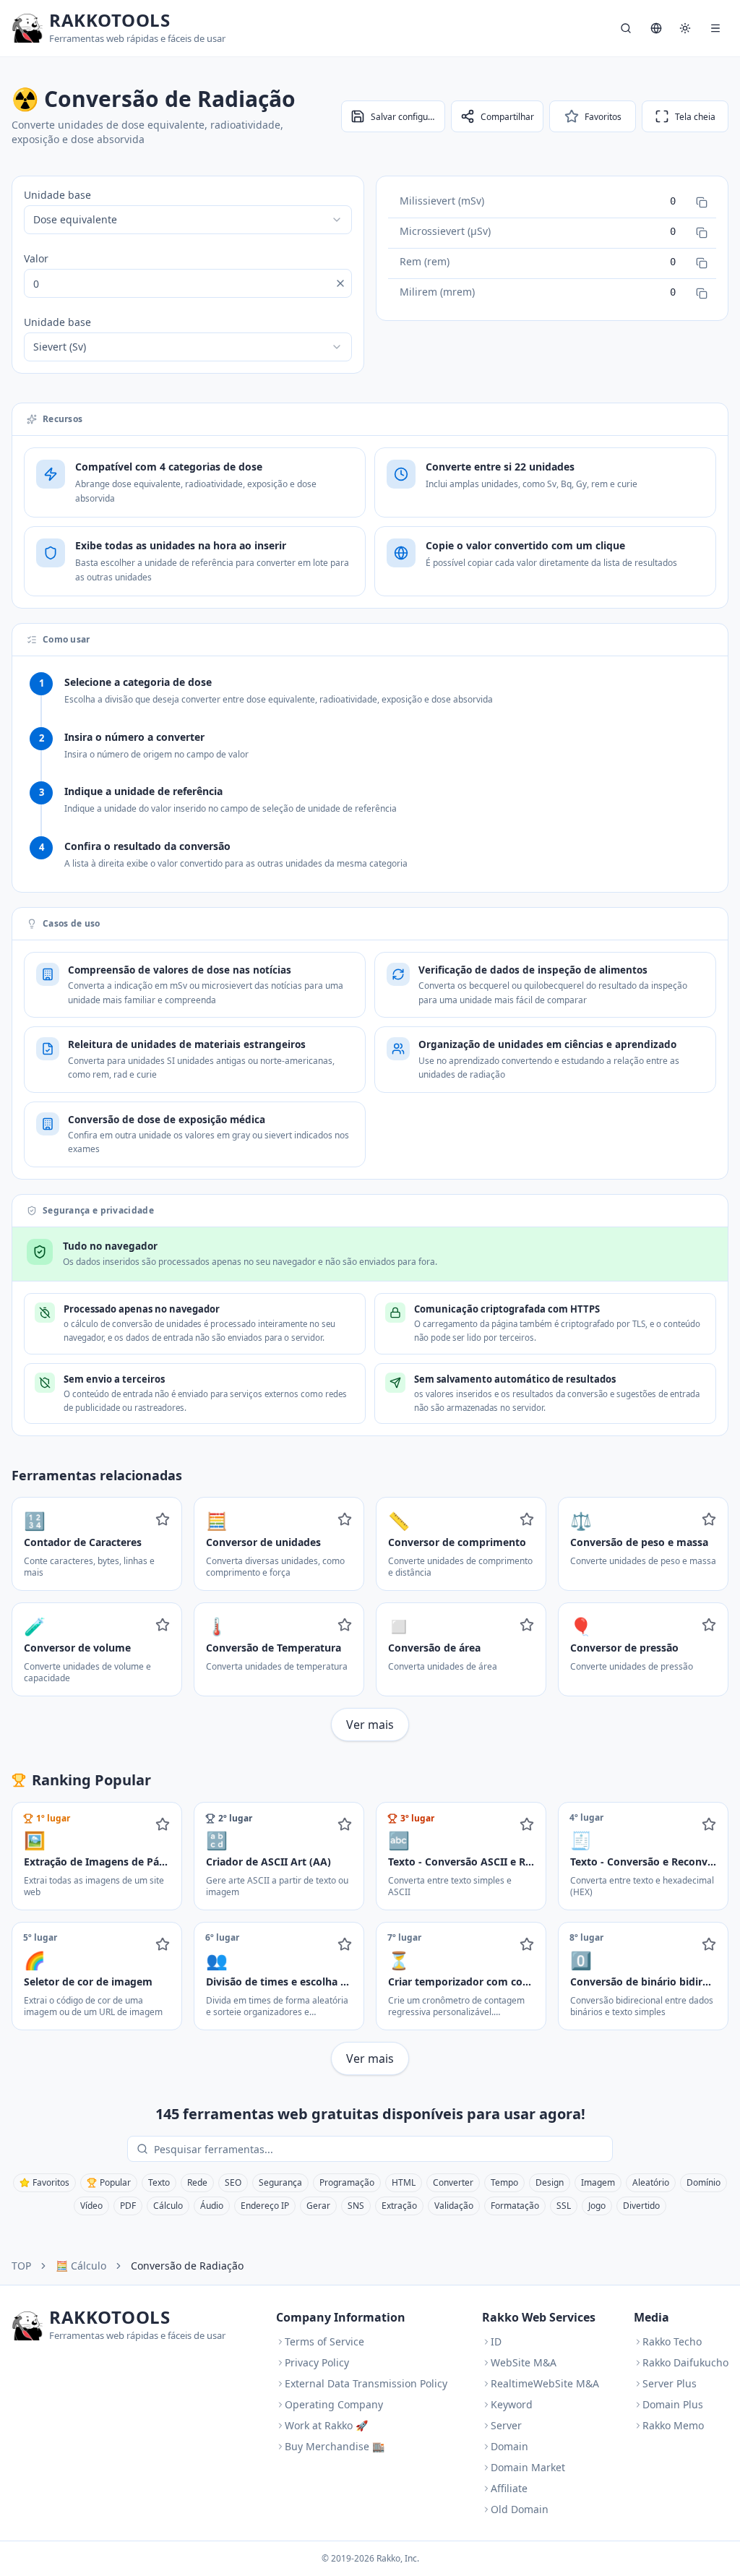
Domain (509, 2446)
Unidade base (57, 195)
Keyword (512, 2404)
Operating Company (334, 2404)
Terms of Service (324, 2341)
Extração (399, 2206)
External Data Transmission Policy (366, 2383)
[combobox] (188, 220)
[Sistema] (685, 28)
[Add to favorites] (163, 1519)
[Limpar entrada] (340, 283)
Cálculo (168, 2206)
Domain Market (528, 2467)
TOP (21, 2266)
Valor (36, 258)
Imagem (598, 2182)
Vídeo (91, 2206)
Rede (197, 2182)
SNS (356, 2206)
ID (496, 2341)
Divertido (641, 2206)
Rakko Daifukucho (685, 2362)
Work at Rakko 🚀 (326, 2425)
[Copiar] (702, 202)
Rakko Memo (673, 2425)
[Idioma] (656, 28)
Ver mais (370, 1725)
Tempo (504, 2182)
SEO (233, 2182)
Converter (453, 2182)
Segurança (280, 2182)
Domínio (704, 2182)
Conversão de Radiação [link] (187, 2266)
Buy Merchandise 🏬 (335, 2446)
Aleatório (651, 2182)
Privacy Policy (317, 2362)
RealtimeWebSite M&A (545, 2383)
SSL (564, 2206)
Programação (347, 2182)
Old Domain (520, 2509)
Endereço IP (265, 2206)
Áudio (212, 2206)
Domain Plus (673, 2404)
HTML (404, 2182)
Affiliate (509, 2488)
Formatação (515, 2206)
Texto (159, 2182)
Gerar (318, 2206)
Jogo (597, 2206)
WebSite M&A (524, 2362)
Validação (454, 2206)
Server (506, 2425)
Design (550, 2182)
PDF (128, 2206)
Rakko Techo (672, 2341)
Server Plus (670, 2383)
